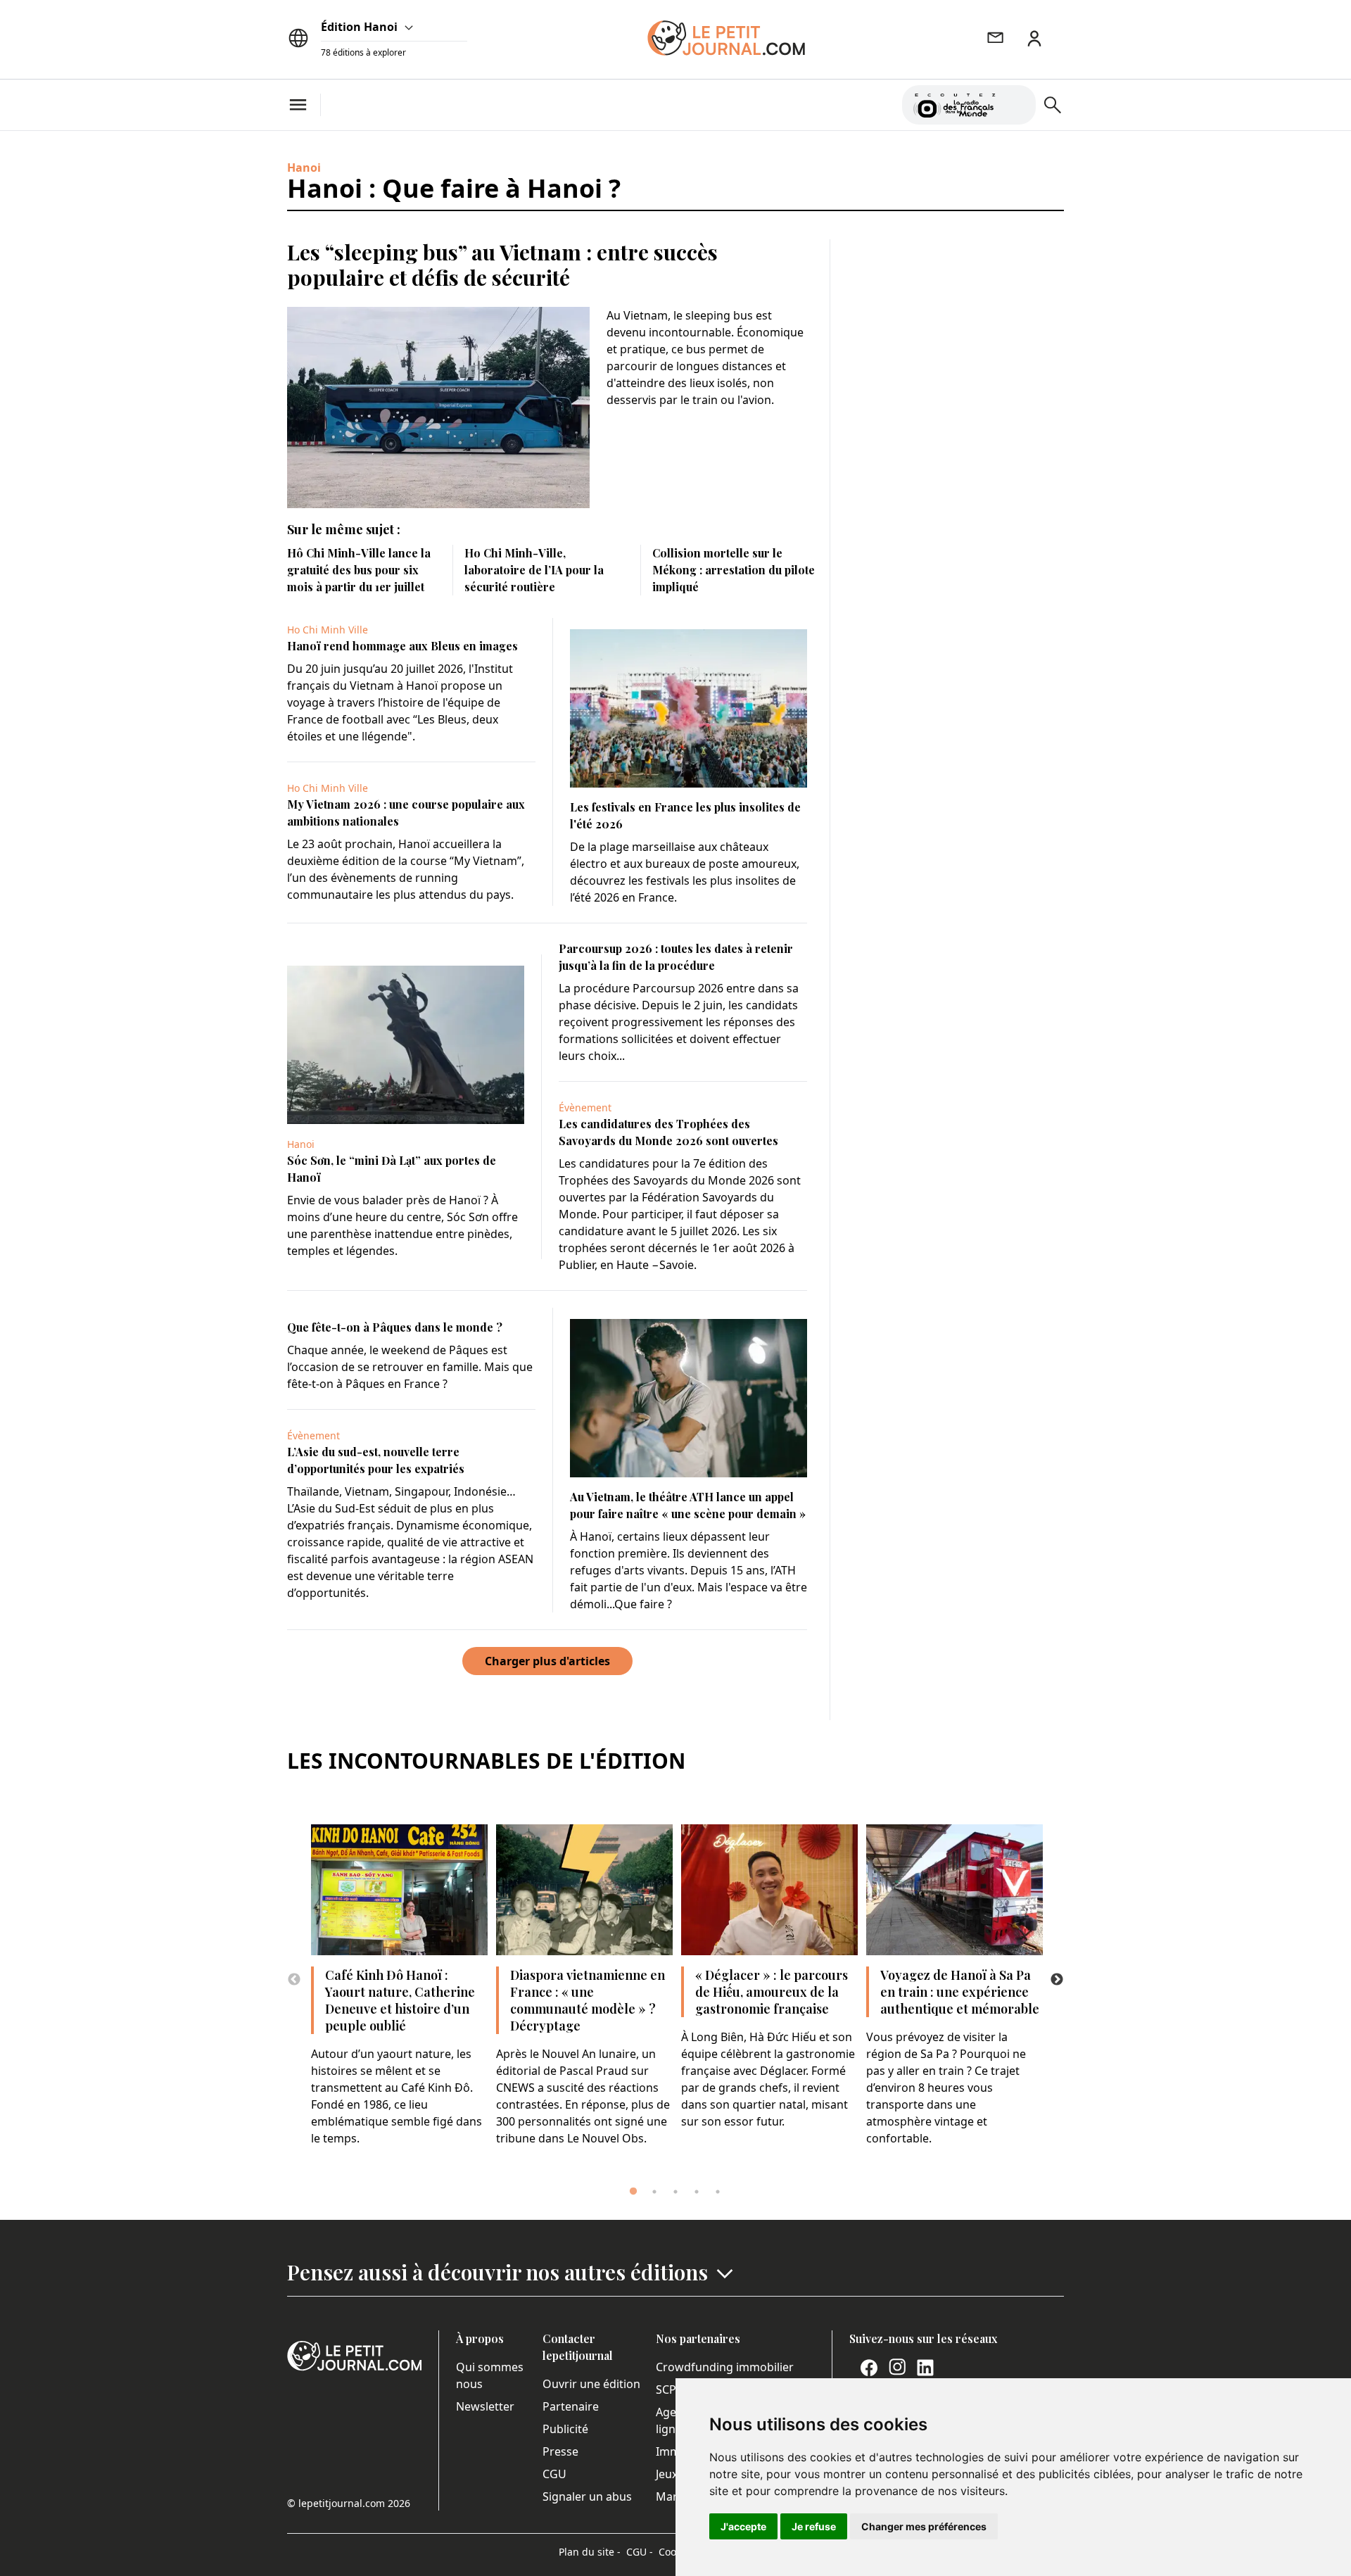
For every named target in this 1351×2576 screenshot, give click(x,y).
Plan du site (590, 2552)
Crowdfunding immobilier (725, 2367)
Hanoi (304, 168)
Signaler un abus (587, 2496)
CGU (554, 2474)
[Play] (1017, 105)
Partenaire (571, 2406)
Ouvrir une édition (591, 2384)
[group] (1017, 102)
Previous (294, 1980)
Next (1057, 1980)
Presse (560, 2451)
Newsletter (485, 2406)
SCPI (668, 2389)
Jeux (667, 2474)
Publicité (565, 2429)
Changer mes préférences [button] (924, 2526)
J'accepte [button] (743, 2526)
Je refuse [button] (814, 2526)
